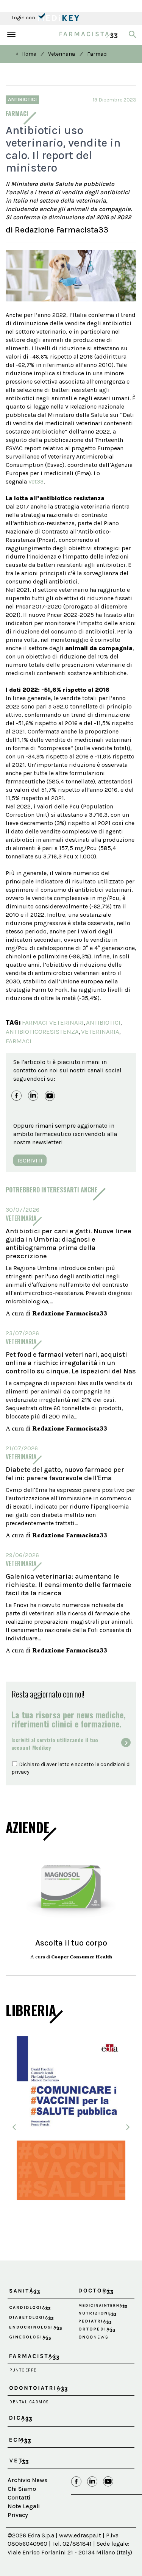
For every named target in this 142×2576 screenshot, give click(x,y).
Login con (24, 18)
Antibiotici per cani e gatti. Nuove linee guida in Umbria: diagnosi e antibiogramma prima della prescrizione (69, 1244)
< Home (26, 54)
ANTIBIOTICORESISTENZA (42, 1031)
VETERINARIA (100, 1031)
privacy (20, 1772)
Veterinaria (62, 54)
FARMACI (19, 1041)
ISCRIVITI (30, 1160)
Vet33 (36, 481)
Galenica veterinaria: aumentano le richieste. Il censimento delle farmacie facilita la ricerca (69, 1585)
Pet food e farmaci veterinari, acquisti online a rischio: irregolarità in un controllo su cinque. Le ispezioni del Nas (71, 1363)
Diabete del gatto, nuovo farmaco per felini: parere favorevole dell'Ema (65, 1474)
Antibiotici (22, 99)
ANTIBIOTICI (103, 1022)
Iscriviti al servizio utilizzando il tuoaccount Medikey (55, 1744)
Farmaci (97, 54)
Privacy (18, 2515)
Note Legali (24, 2506)
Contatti (19, 2497)
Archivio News (27, 2480)
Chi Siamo (22, 2489)
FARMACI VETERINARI (53, 1022)
